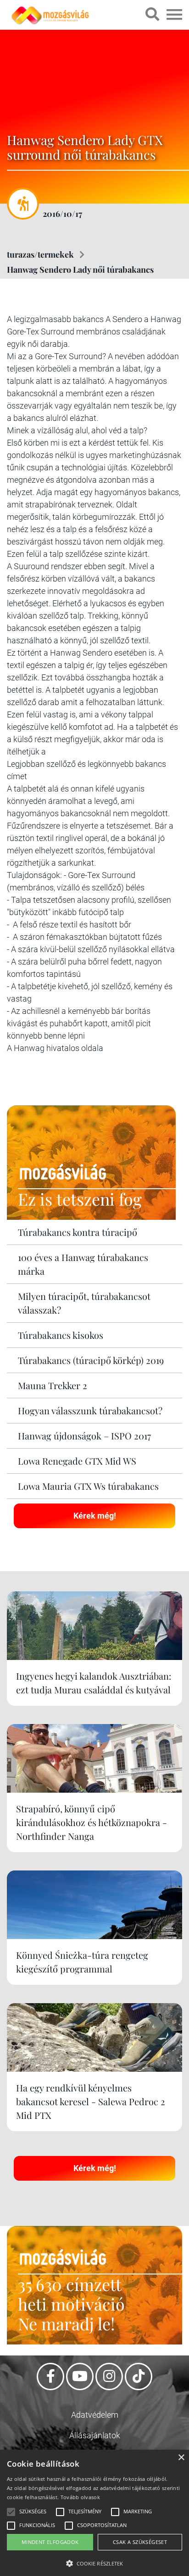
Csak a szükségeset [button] (140, 2542)
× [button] (181, 2458)
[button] (94, 2562)
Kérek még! (95, 1516)
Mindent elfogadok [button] (50, 2542)
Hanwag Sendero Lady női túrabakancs (80, 269)
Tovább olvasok (80, 2497)
